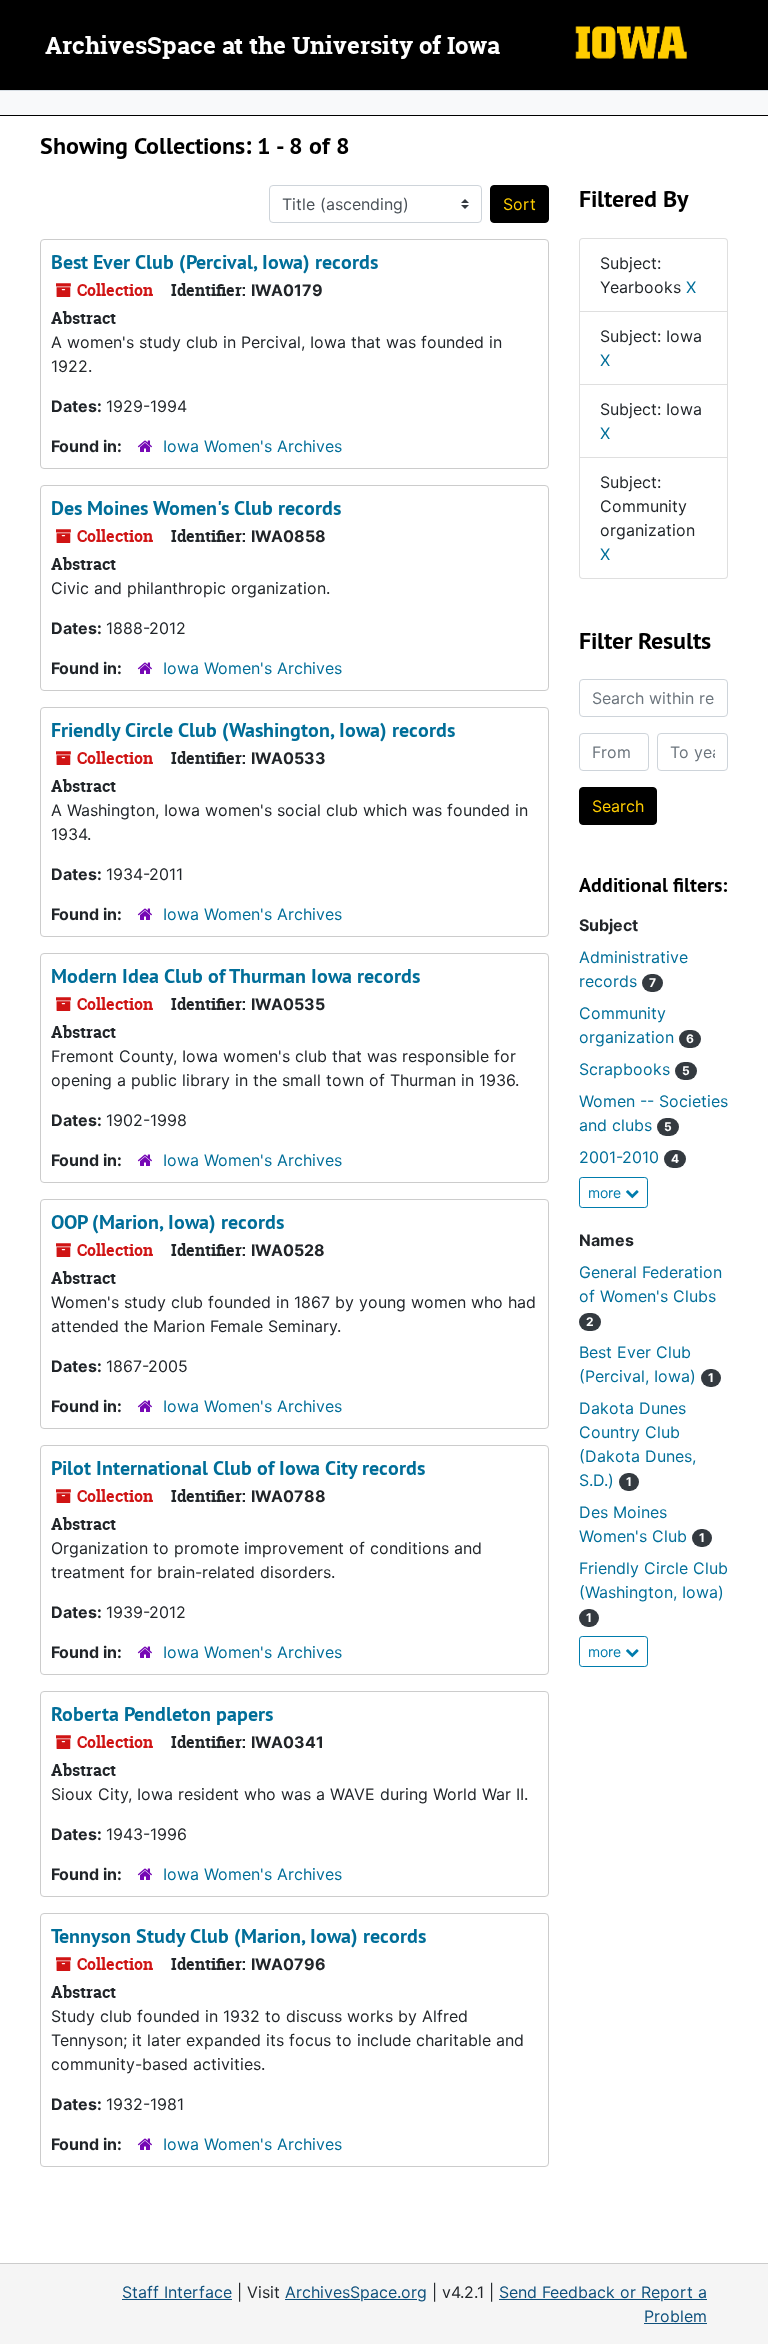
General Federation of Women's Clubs (650, 1295)
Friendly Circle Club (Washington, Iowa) (653, 1591)
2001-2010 (629, 1157)
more (606, 1192)
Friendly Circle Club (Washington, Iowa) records (253, 730)
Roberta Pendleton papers (162, 1714)
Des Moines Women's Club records (196, 508)
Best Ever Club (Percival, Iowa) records (214, 262)
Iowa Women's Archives (252, 446)
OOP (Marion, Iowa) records (167, 1222)
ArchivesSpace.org (356, 2292)
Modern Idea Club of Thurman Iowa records (235, 976)
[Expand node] (748, 103)
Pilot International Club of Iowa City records (238, 1468)
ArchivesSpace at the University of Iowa (272, 47)
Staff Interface (177, 2292)
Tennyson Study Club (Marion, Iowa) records (238, 1936)
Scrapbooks (634, 1069)
